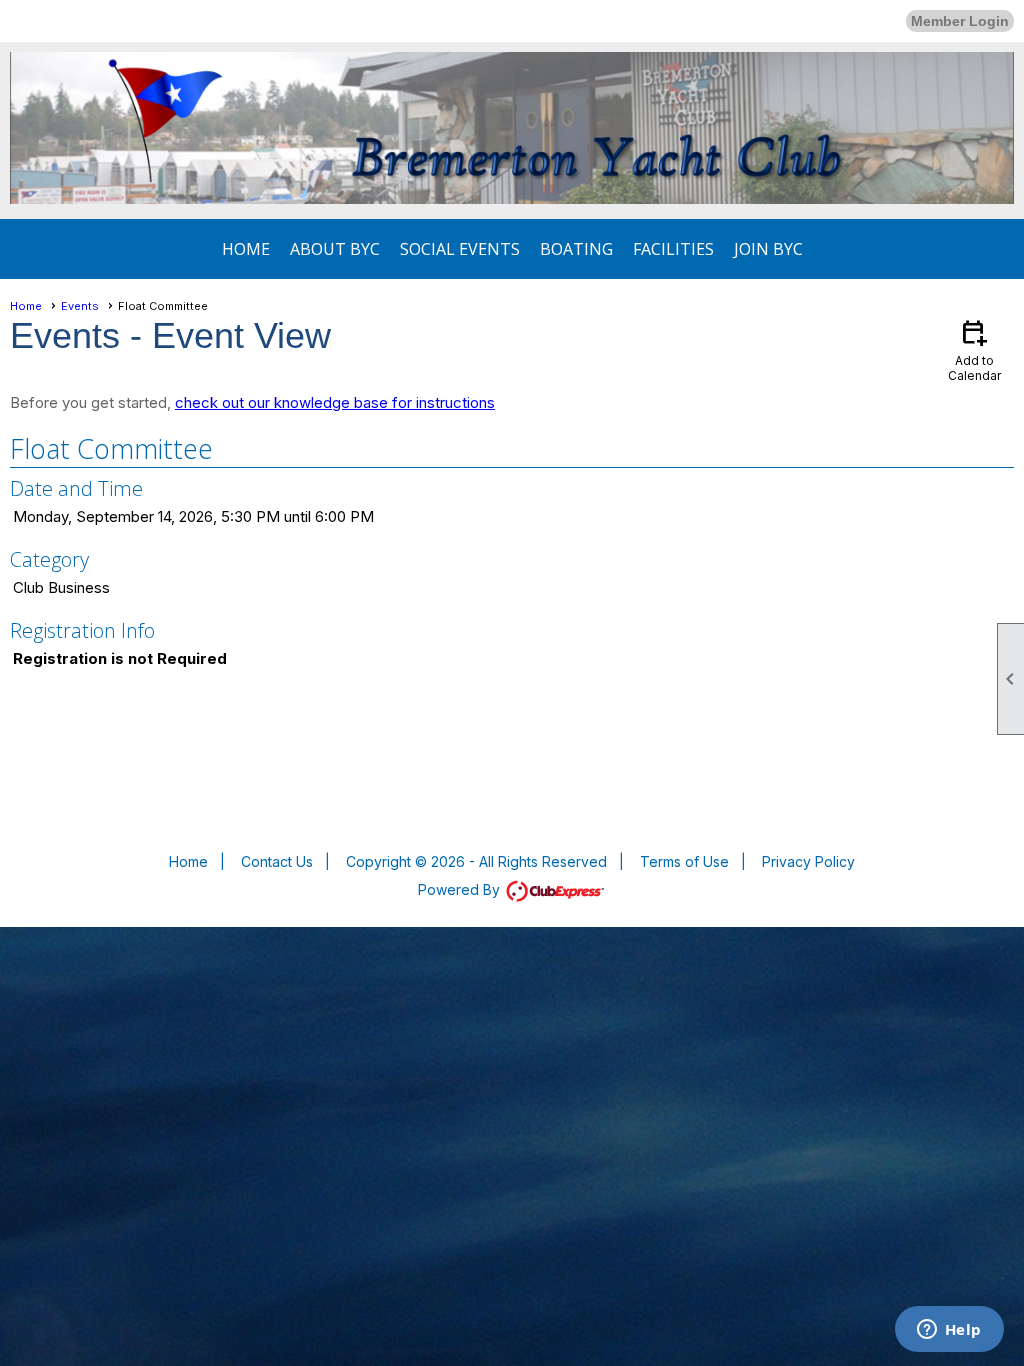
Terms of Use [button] (684, 861)
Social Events (460, 249)
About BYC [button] (335, 249)
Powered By (461, 889)
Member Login (960, 21)
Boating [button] (576, 249)
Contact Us (277, 861)
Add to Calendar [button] (974, 349)
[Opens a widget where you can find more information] (949, 1331)
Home (246, 249)
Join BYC (768, 249)
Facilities (673, 249)
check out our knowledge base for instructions (335, 402)
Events (80, 306)
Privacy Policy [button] (808, 861)
